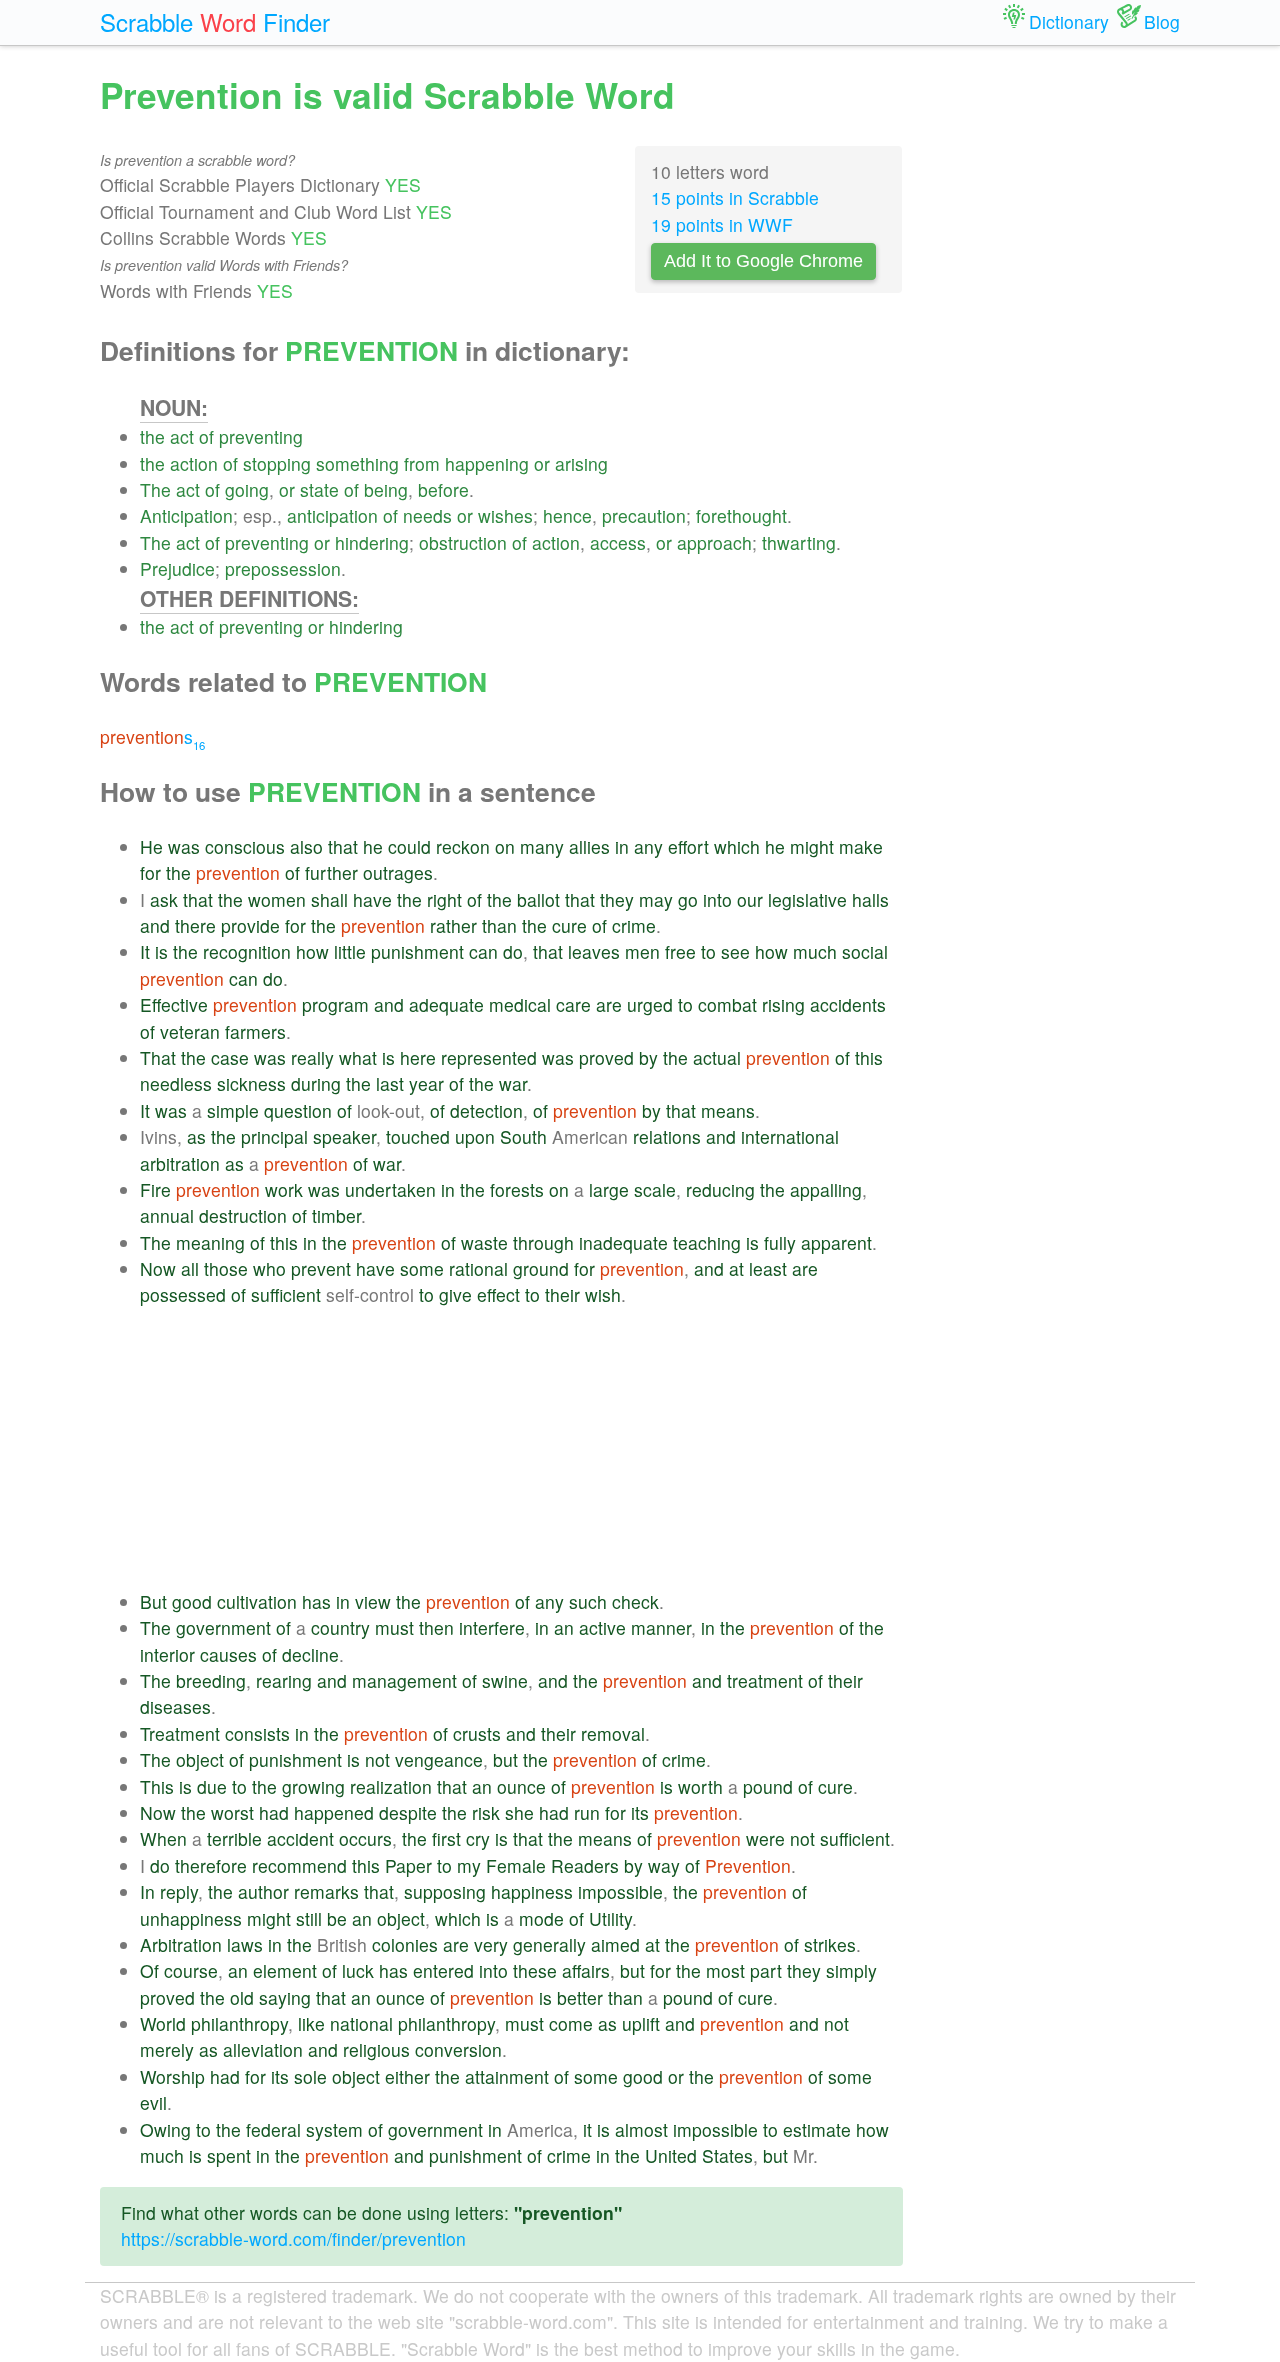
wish (603, 1294)
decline (310, 1654)
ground (541, 1268)
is (161, 951)
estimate (817, 2129)
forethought (741, 515)
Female (516, 1865)
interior (167, 1654)
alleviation (263, 2049)
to (708, 951)
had (274, 1812)
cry (478, 1838)
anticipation (332, 515)
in (622, 846)
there (195, 925)
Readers (585, 1865)
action (194, 463)
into (717, 899)
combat (727, 1004)
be (337, 1918)
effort (688, 846)
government (223, 1627)
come (571, 2023)
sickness (251, 1083)
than (499, 925)
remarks (326, 1891)
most (725, 1970)
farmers (255, 1031)
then (436, 1627)
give (455, 1294)
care (573, 1004)
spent (229, 2155)
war (513, 1083)
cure (569, 925)
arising (581, 463)
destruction (243, 1215)
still (309, 1918)
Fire (155, 1189)
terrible (234, 1838)
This (157, 1786)
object (200, 1759)
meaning (210, 1242)
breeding (211, 1680)
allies (589, 846)
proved (606, 1057)
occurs (365, 1838)
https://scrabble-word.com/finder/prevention (293, 2238)
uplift (641, 2023)
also (306, 846)
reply (179, 1891)
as (196, 1136)
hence (567, 515)
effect (498, 1294)
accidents (848, 1004)
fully (780, 1242)
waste (484, 1242)
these (535, 1970)
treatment (765, 1680)
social (865, 951)
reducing (720, 1189)
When (163, 1838)
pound (768, 1786)
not (377, 1759)
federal (273, 2129)
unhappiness (191, 1918)
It (145, 951)
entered (443, 1970)
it (587, 2129)
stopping (277, 463)
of (206, 436)
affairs (586, 1970)
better (580, 1997)
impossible (620, 1891)
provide (250, 925)
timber (336, 1215)
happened (334, 1812)
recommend (299, 1865)
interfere (492, 1627)
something (357, 463)
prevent (321, 1268)
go (688, 899)
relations (667, 1136)
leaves (594, 951)
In (147, 1891)
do (513, 951)
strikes (830, 1944)
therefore (211, 1865)
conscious (245, 846)
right (444, 899)
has (316, 1601)
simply (851, 1970)
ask (164, 899)
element (285, 1970)
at (736, 1268)
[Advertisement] (521, 1449)
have (372, 899)
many (542, 846)
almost (641, 2129)
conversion (458, 2049)
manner (661, 1627)
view (373, 1601)
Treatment (180, 1733)
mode (541, 1918)
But (153, 1601)
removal (613, 1733)
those (226, 1268)
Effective (174, 1004)
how (312, 951)
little (350, 951)
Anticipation (186, 515)
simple (233, 1110)
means (728, 1110)
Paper (408, 1865)
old (242, 1997)
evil (153, 2102)
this (869, 1057)
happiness (532, 1891)
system (334, 2129)
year (426, 1083)
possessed (183, 1294)
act (182, 436)
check (635, 1601)
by (648, 1057)
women (277, 899)
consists (257, 1733)
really (312, 1057)
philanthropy (239, 2023)
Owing (165, 2129)
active (602, 1627)
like (311, 2023)
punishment (417, 951)
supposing (445, 1891)
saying (285, 1997)
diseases (175, 1706)
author (263, 1891)
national (361, 2023)
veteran (190, 1031)
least (768, 1268)
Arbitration (181, 1944)
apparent (836, 1242)
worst (232, 1812)
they (617, 899)
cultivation (257, 1601)
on (505, 846)
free (680, 951)
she (519, 1812)
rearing (284, 1680)
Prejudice (177, 568)
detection (486, 1110)
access (618, 542)
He (151, 846)
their (562, 1294)
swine (505, 1680)
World (163, 2023)
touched (418, 1136)
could (409, 846)
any (648, 846)
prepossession (283, 568)
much (815, 951)
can (483, 951)
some (422, 1268)
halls (870, 899)
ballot (538, 899)
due (212, 1786)
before (443, 489)
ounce (521, 1786)
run (587, 1812)
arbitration (180, 1163)
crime (634, 925)
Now (158, 1268)
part (766, 1970)
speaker (344, 1136)
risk (486, 1812)
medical (520, 1004)
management (404, 1680)
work (284, 1189)
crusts (477, 1733)
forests (517, 1189)
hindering (372, 542)
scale (655, 1189)
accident (300, 1838)
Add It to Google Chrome (763, 261)
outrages (398, 872)
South (523, 1136)
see (735, 951)
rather (453, 925)
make (861, 846)
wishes (505, 515)
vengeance (439, 1759)
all (190, 1268)
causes (228, 1654)
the (152, 436)
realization (391, 1786)
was (184, 846)
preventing (261, 436)
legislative (807, 899)
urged (650, 1004)
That (158, 1057)
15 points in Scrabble (735, 197)
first (446, 1838)
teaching (707, 1242)
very (491, 1944)
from (422, 463)
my (469, 1865)
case (230, 1057)
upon (475, 1136)
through (543, 1242)
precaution (644, 515)
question (298, 1110)
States (727, 2155)
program (335, 1004)
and (155, 925)
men (642, 951)
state (319, 489)
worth (700, 1786)
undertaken (390, 1189)
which (737, 846)
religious (376, 2049)
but (505, 1759)
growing (313, 1786)
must (394, 1627)
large (609, 1189)
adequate (446, 1004)
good (192, 1601)
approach (714, 542)
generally (549, 1944)
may (656, 899)
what (358, 1057)
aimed (615, 1944)
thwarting (799, 542)
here (418, 1057)
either (407, 2076)
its (640, 1812)
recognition (247, 951)
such (588, 1601)
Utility (610, 1918)
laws (245, 1944)
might (812, 846)
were (765, 1838)
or (542, 463)
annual (167, 1215)
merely (167, 2049)
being (386, 489)
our (750, 899)
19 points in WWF (722, 224)
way (664, 1865)
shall (329, 899)
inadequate (623, 1242)
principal (274, 1136)
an (564, 1627)
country (340, 1627)
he (373, 846)
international (790, 1136)
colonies (405, 1944)
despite (408, 1812)
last (390, 1083)
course (191, 1970)
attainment (507, 2076)
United (671, 2155)
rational (478, 1268)
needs (427, 515)
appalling (826, 1189)
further (331, 872)
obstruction (463, 542)
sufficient (286, 1294)
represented (489, 1057)
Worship (172, 2076)
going (247, 489)
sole (310, 2076)
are (609, 1004)
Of (149, 1970)
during (316, 1083)
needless (176, 1083)
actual (717, 1057)
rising (783, 1004)
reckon (463, 846)
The (155, 489)
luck (358, 1970)
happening (487, 463)
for (150, 872)
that (343, 846)
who (269, 1268)
